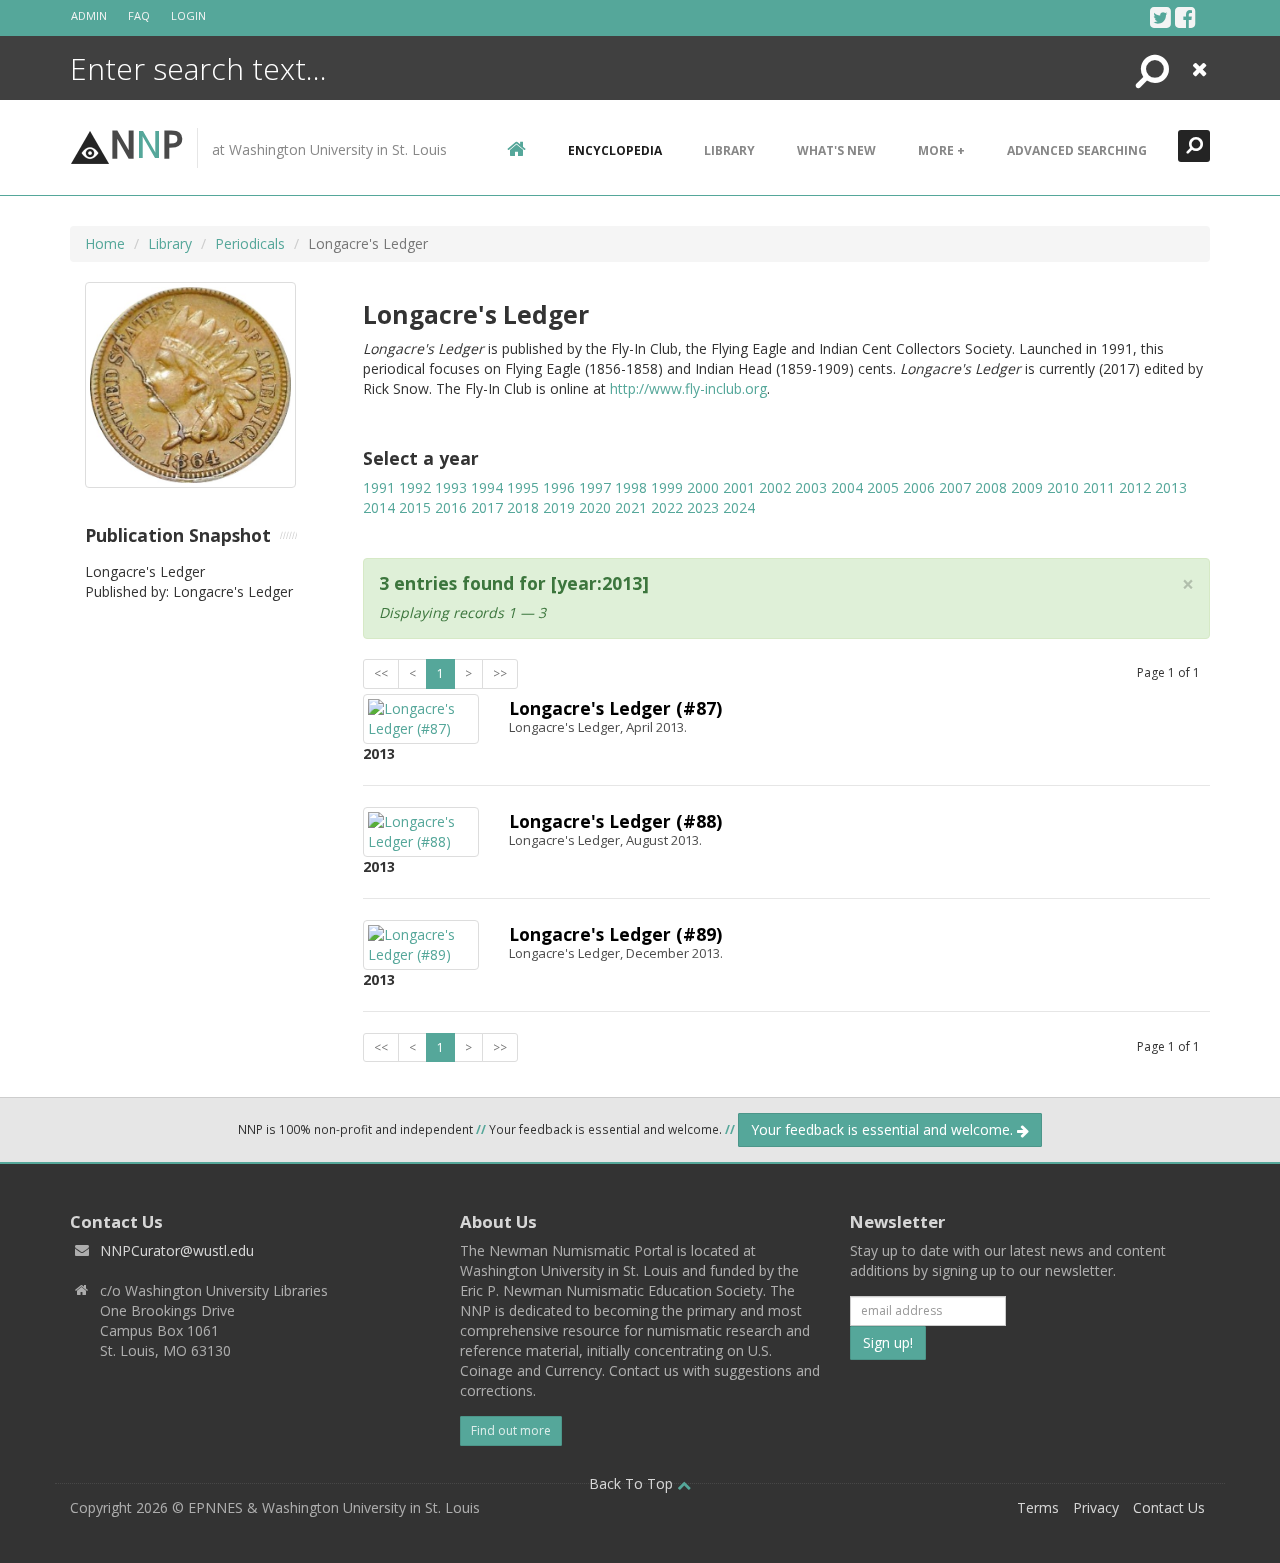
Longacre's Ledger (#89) (615, 934)
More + (941, 150)
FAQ (139, 15)
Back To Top (633, 1483)
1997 (595, 487)
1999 (667, 487)
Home (105, 243)
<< (381, 673)
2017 (487, 507)
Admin (89, 15)
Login (188, 15)
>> (500, 673)
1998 (631, 487)
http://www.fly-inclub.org (688, 388)
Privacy (1096, 1507)
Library (729, 150)
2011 (1099, 487)
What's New (836, 150)
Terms (1038, 1507)
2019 (559, 507)
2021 (631, 507)
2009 (1027, 487)
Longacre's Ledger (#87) (615, 708)
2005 (883, 487)
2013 (1171, 487)
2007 (955, 487)
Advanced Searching (1077, 150)
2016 (451, 507)
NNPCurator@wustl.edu (177, 1250)
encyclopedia (615, 150)
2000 (703, 487)
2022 (667, 507)
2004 (847, 487)
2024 (739, 507)
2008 (991, 487)
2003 (811, 487)
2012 (1135, 487)
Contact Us (1169, 1507)
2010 (1063, 487)
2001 (739, 487)
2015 (415, 507)
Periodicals (250, 243)
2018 (523, 507)
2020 (595, 507)
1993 (451, 487)
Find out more (511, 1430)
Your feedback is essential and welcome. (884, 1129)
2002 (775, 487)
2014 (379, 507)
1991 (379, 487)
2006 (919, 487)
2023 (703, 507)
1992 (415, 487)
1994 (487, 487)
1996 (559, 487)
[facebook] (1185, 17)
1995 (523, 487)
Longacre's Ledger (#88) (615, 821)
